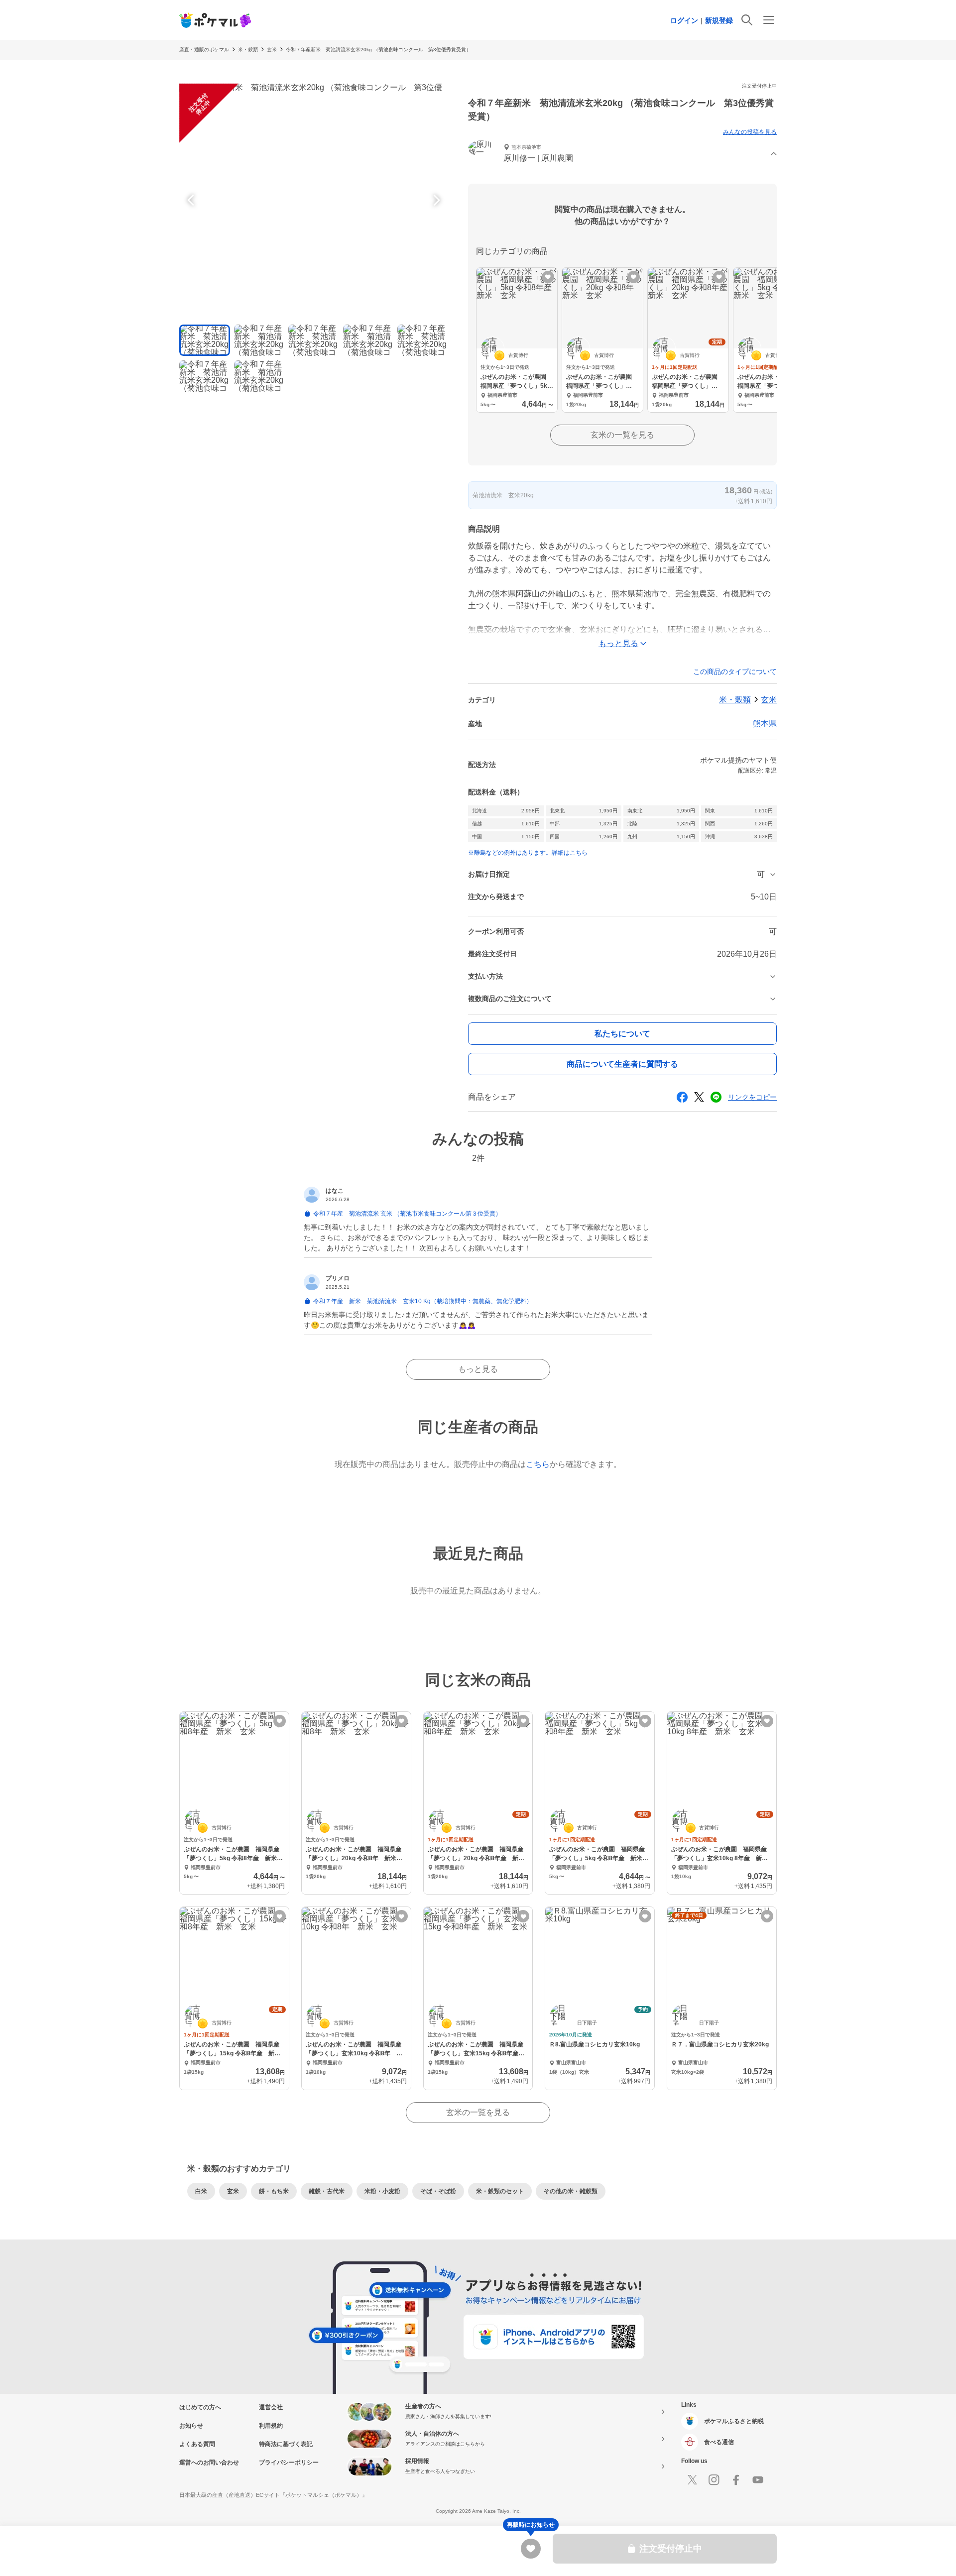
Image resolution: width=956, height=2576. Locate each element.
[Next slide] (435, 200)
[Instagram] (714, 2480)
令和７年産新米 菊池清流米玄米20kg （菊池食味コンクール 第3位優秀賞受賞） (378, 50)
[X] (692, 2480)
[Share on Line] (716, 1097)
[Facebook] (736, 2480)
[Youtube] (758, 2480)
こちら (538, 1464)
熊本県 (765, 724)
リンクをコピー (752, 1097)
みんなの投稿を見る (750, 132)
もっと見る (478, 1369)
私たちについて (622, 1034)
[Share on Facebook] (682, 1097)
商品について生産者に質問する (622, 1064)
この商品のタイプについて (735, 672)
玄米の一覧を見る (622, 435)
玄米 (272, 50)
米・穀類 (248, 50)
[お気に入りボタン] (548, 277)
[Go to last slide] (192, 200)
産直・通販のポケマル (204, 50)
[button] (622, 154)
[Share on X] (699, 1097)
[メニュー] (769, 20)
